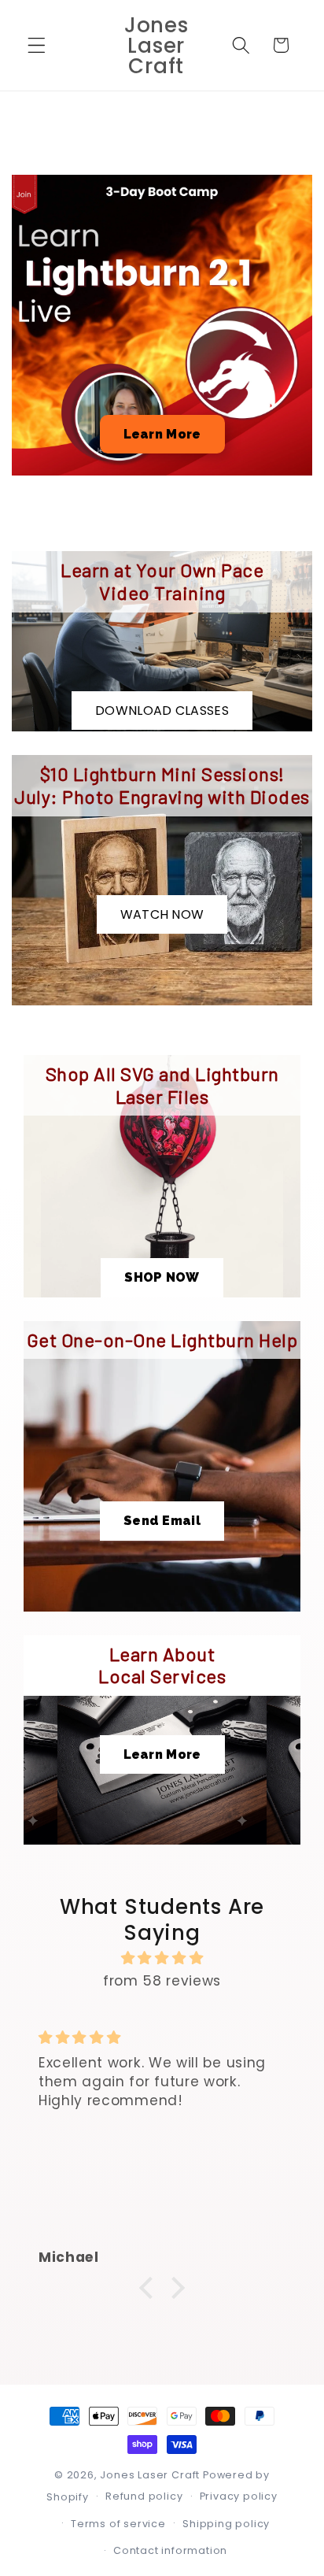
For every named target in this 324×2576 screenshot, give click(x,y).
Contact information (170, 2550)
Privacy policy (239, 2496)
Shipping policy (226, 2524)
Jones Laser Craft (150, 2475)
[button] (37, 45)
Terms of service (118, 2524)
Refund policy (144, 2496)
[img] (162, 1958)
